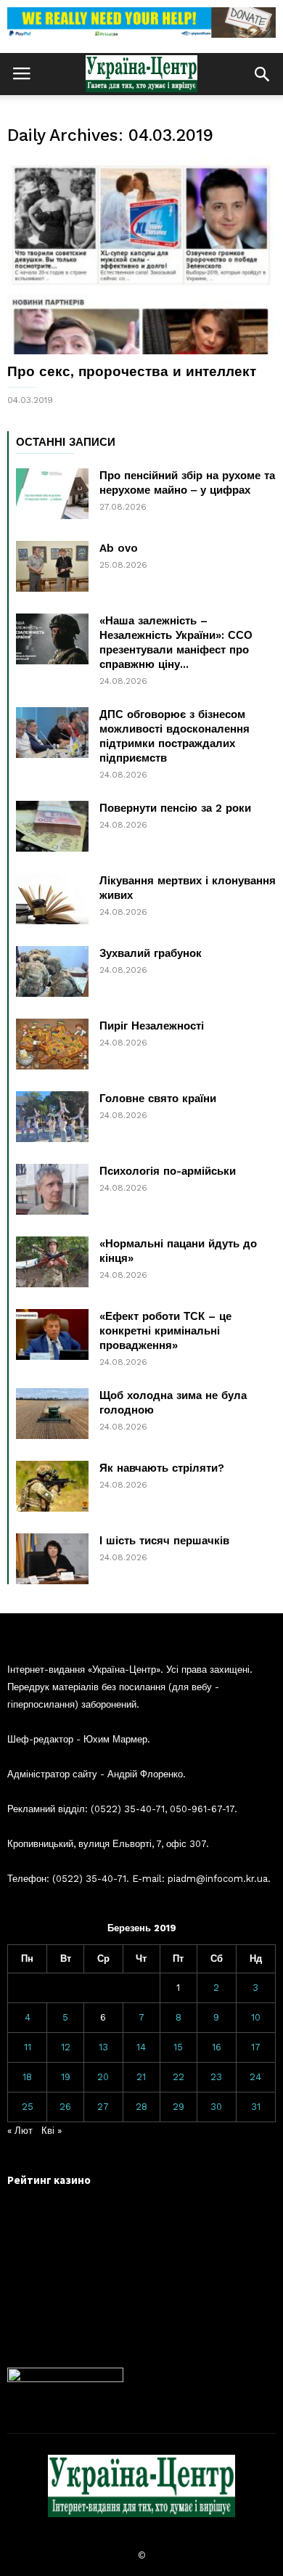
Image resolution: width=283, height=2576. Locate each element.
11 (28, 2047)
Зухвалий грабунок (151, 953)
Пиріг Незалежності (152, 1026)
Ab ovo (119, 548)
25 (28, 2107)
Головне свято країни (158, 1099)
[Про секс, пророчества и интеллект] (141, 256)
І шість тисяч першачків (164, 1541)
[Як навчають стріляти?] (52, 1486)
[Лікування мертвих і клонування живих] (52, 899)
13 (103, 2047)
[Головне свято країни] (52, 1117)
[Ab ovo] (52, 566)
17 (256, 2047)
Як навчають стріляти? (162, 1468)
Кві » (52, 2131)
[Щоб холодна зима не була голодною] (52, 1414)
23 (216, 2077)
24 (255, 2077)
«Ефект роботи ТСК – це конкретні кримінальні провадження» (165, 1331)
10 (256, 2017)
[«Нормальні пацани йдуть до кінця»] (52, 1262)
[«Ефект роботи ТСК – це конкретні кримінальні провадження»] (52, 1334)
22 (179, 2077)
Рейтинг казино (49, 2180)
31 (256, 2107)
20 (103, 2077)
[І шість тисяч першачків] (52, 1559)
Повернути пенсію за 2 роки (175, 808)
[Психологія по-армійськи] (52, 1189)
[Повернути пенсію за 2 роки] (52, 826)
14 (141, 2047)
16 (217, 2047)
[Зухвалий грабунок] (52, 971)
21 (141, 2077)
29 (179, 2107)
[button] (262, 74)
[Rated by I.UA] (65, 2379)
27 (103, 2107)
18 (27, 2077)
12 (66, 2047)
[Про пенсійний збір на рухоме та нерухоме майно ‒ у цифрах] (52, 494)
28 (141, 2107)
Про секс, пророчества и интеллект (132, 371)
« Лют (20, 2131)
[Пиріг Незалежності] (52, 1044)
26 (65, 2107)
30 (216, 2107)
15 (178, 2047)
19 (66, 2077)
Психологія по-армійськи (168, 1171)
